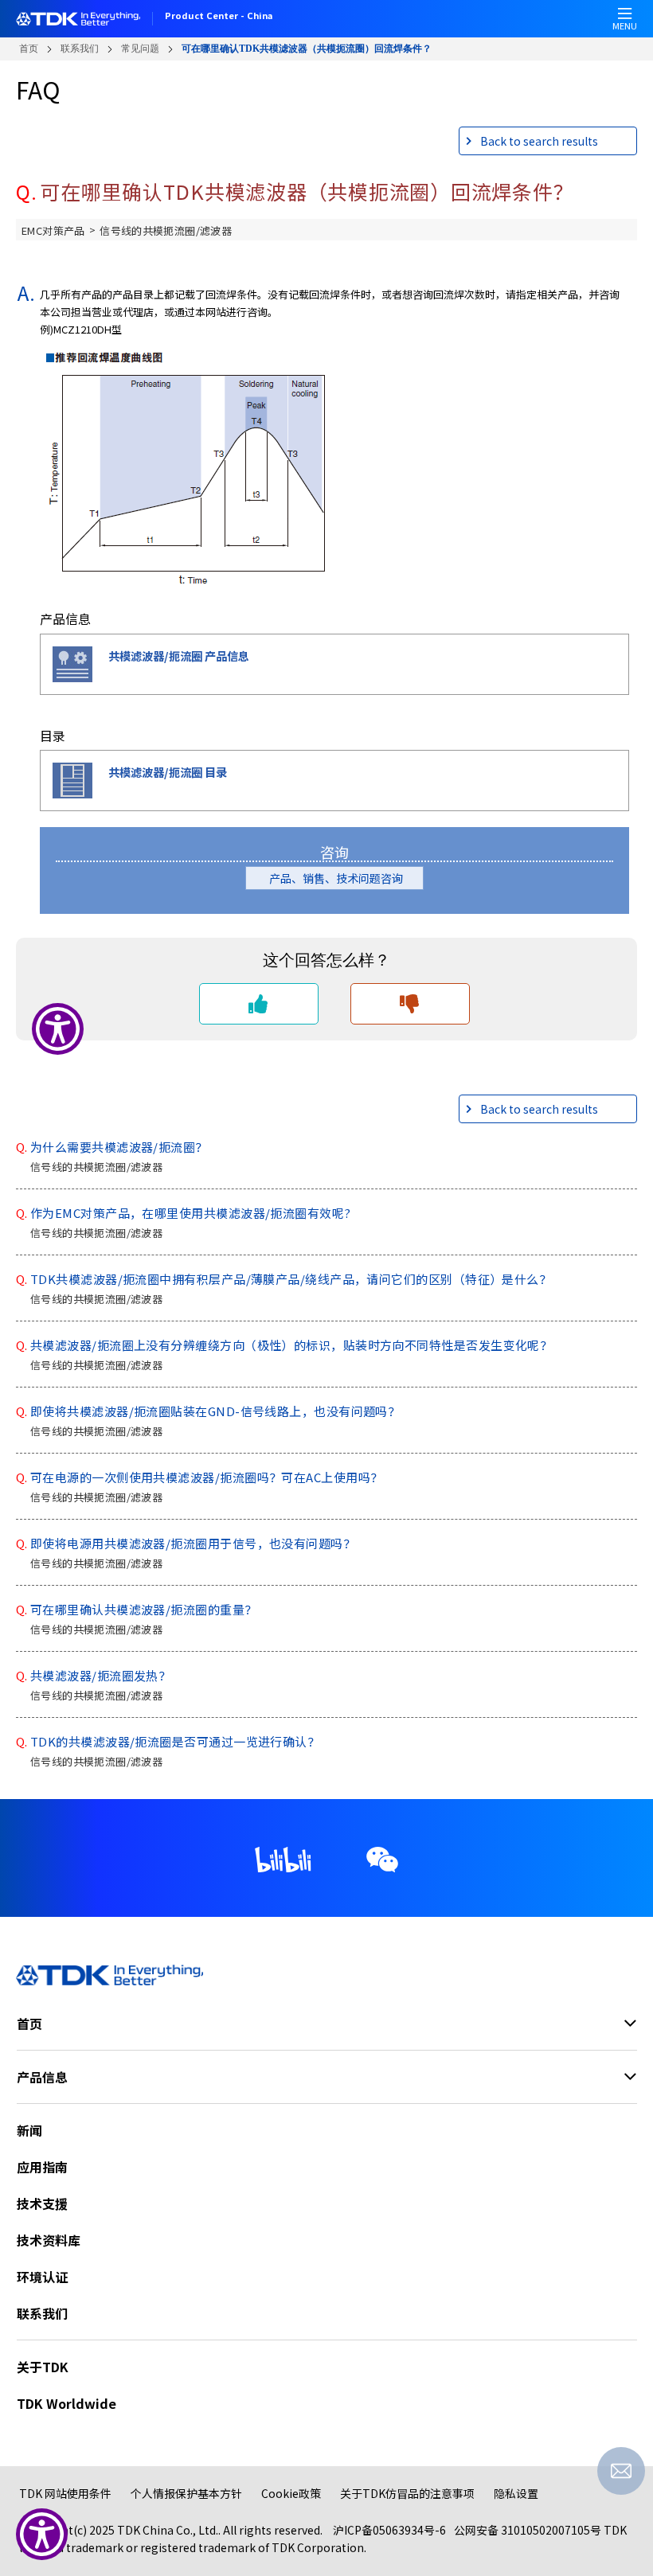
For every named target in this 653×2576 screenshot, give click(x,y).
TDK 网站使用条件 (65, 2493)
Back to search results (539, 141)
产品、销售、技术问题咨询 (342, 878)
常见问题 (140, 49)
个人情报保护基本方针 (186, 2493)
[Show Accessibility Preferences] (42, 2534)
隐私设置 (516, 2493)
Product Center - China (219, 17)
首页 (29, 49)
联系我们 (80, 49)
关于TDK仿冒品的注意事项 (407, 2493)
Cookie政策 (291, 2493)
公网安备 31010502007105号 (528, 2530)
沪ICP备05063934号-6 (389, 2530)
